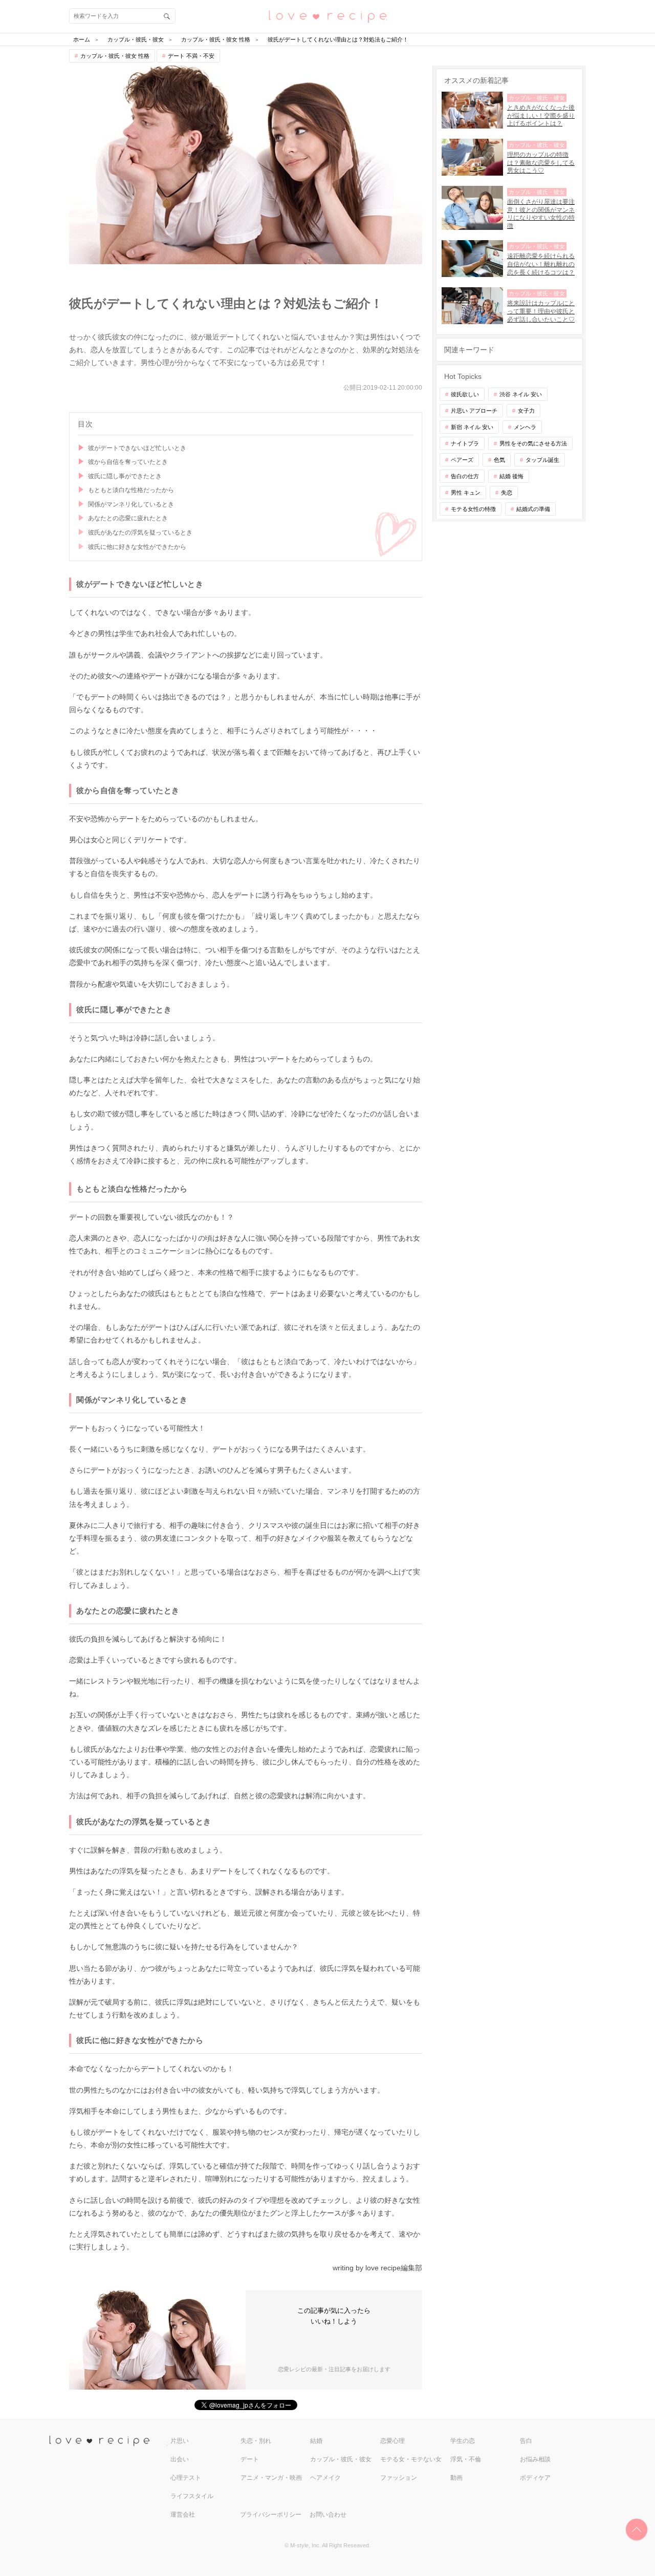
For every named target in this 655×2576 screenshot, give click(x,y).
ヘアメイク (325, 2478)
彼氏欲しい (465, 394)
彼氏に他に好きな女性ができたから (137, 547)
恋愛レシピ (327, 16)
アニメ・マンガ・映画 (271, 2478)
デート (250, 2459)
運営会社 (183, 2515)
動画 (456, 2478)
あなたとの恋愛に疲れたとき (128, 518)
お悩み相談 (535, 2459)
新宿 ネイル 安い (472, 427)
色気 (499, 460)
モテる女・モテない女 (411, 2459)
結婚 (316, 2441)
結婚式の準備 (533, 509)
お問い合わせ (328, 2515)
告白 (526, 2441)
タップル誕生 (542, 460)
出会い (180, 2459)
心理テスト (186, 2478)
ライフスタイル (192, 2496)
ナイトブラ (465, 443)
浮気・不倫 (466, 2459)
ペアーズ (462, 460)
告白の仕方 (465, 476)
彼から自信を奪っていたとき (128, 462)
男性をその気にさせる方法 (533, 443)
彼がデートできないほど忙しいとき (137, 448)
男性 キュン (466, 493)
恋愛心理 (392, 2441)
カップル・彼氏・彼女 (341, 2459)
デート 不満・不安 (191, 56)
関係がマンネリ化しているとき (131, 504)
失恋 (507, 493)
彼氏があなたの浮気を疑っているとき (140, 533)
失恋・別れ (256, 2441)
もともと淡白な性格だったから (131, 490)
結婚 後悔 (511, 476)
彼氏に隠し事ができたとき (125, 476)
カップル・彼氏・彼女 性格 (115, 56)
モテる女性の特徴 (473, 509)
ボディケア (535, 2478)
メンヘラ (525, 427)
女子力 (526, 411)
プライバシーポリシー (271, 2515)
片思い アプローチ (474, 411)
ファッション (399, 2478)
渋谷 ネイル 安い (521, 394)
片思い (180, 2441)
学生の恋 (463, 2441)
